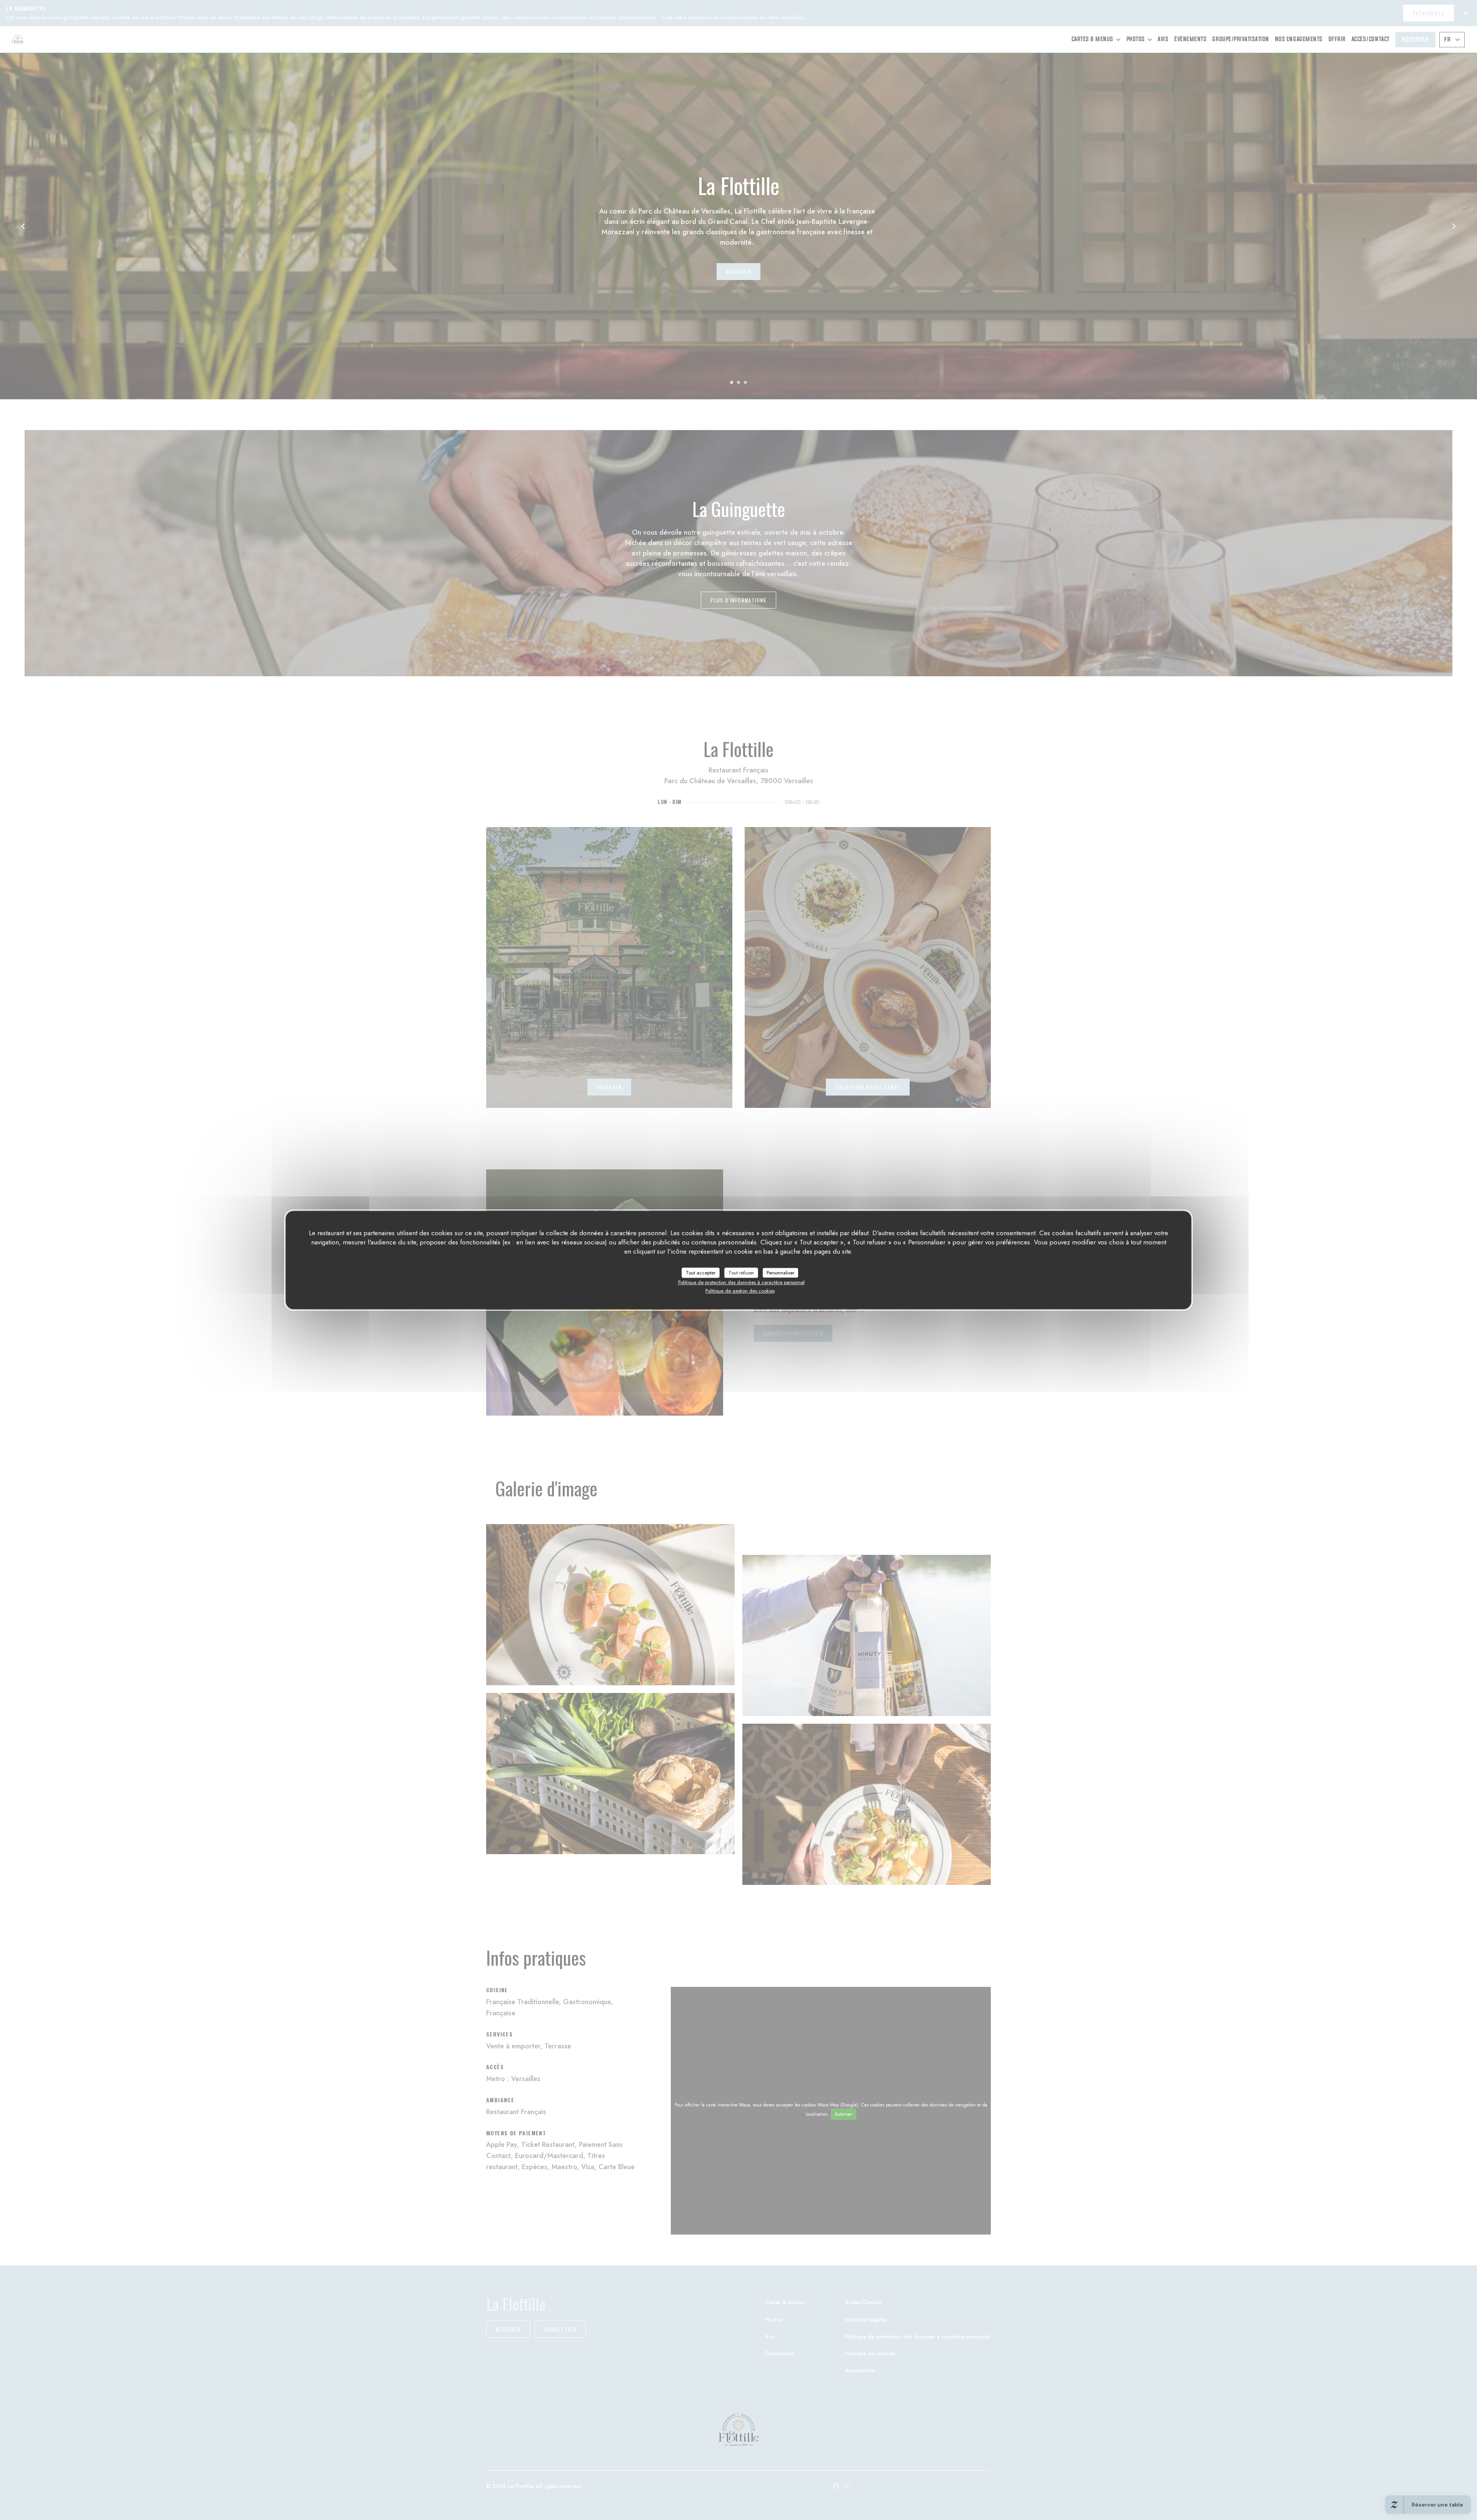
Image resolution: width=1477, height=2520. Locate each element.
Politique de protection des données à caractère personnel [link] (741, 1282)
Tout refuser (741, 1273)
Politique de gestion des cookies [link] (740, 1291)
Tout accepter (701, 1273)
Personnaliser (780, 1273)
